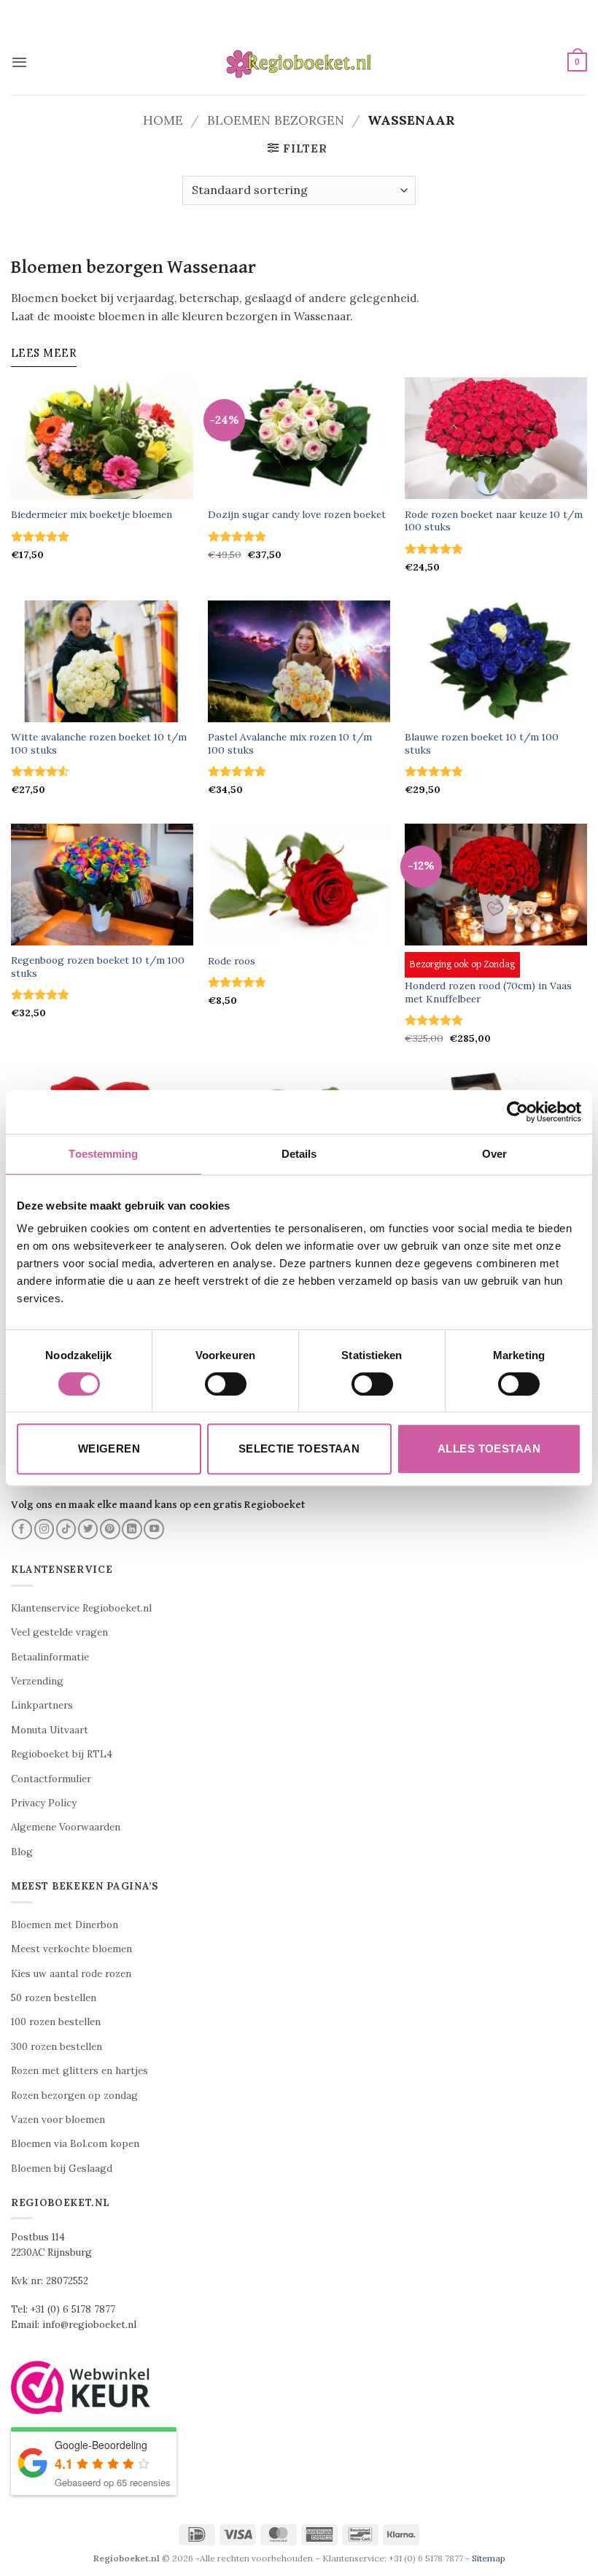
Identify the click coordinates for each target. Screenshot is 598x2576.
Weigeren (109, 1448)
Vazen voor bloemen (58, 2120)
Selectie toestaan (299, 1448)
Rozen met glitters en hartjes (79, 2071)
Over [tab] (494, 1154)
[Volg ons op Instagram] (44, 1529)
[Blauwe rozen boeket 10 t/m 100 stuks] (496, 661)
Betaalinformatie (50, 1657)
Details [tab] (299, 1154)
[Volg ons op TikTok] (66, 1529)
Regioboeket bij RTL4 (62, 1754)
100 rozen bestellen (56, 2022)
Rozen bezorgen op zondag (74, 2096)
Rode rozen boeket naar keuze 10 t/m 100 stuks (494, 521)
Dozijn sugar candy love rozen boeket (297, 515)
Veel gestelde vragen (59, 1632)
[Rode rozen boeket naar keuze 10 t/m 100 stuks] (496, 438)
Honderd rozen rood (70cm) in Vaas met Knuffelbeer (488, 993)
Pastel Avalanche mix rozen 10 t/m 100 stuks (290, 744)
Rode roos (232, 961)
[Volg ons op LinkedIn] (132, 1529)
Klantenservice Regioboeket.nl (81, 1608)
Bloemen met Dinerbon (65, 1925)
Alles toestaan (489, 1448)
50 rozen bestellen (54, 1998)
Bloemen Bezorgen (276, 120)
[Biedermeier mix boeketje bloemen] (102, 438)
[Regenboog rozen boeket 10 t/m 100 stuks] (102, 885)
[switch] (226, 1384)
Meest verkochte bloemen (71, 1949)
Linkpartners (42, 1705)
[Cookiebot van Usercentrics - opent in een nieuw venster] (517, 1112)
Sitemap (489, 2558)
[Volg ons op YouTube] (154, 1529)
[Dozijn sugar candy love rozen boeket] (299, 438)
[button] (19, 62)
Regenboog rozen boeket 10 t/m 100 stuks (98, 967)
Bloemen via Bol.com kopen (75, 2144)
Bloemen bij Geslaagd (62, 2169)
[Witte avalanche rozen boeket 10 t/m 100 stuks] (102, 661)
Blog (22, 1852)
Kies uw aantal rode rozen (71, 1974)
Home (163, 120)
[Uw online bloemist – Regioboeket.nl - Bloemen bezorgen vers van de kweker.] (299, 62)
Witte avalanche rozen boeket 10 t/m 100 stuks (99, 744)
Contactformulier (51, 1779)
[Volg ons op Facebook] (22, 1529)
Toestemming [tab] (103, 1154)
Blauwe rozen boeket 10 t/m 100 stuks (482, 744)
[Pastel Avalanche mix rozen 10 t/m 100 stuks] (299, 661)
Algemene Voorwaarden (66, 1827)
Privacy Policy (44, 1803)
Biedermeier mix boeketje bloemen (92, 515)
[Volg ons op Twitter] (88, 1529)
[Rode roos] (299, 885)
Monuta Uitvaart (50, 1730)
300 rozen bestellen (57, 2047)
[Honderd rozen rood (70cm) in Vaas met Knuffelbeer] (496, 885)
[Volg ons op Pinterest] (110, 1529)
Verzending (37, 1681)
